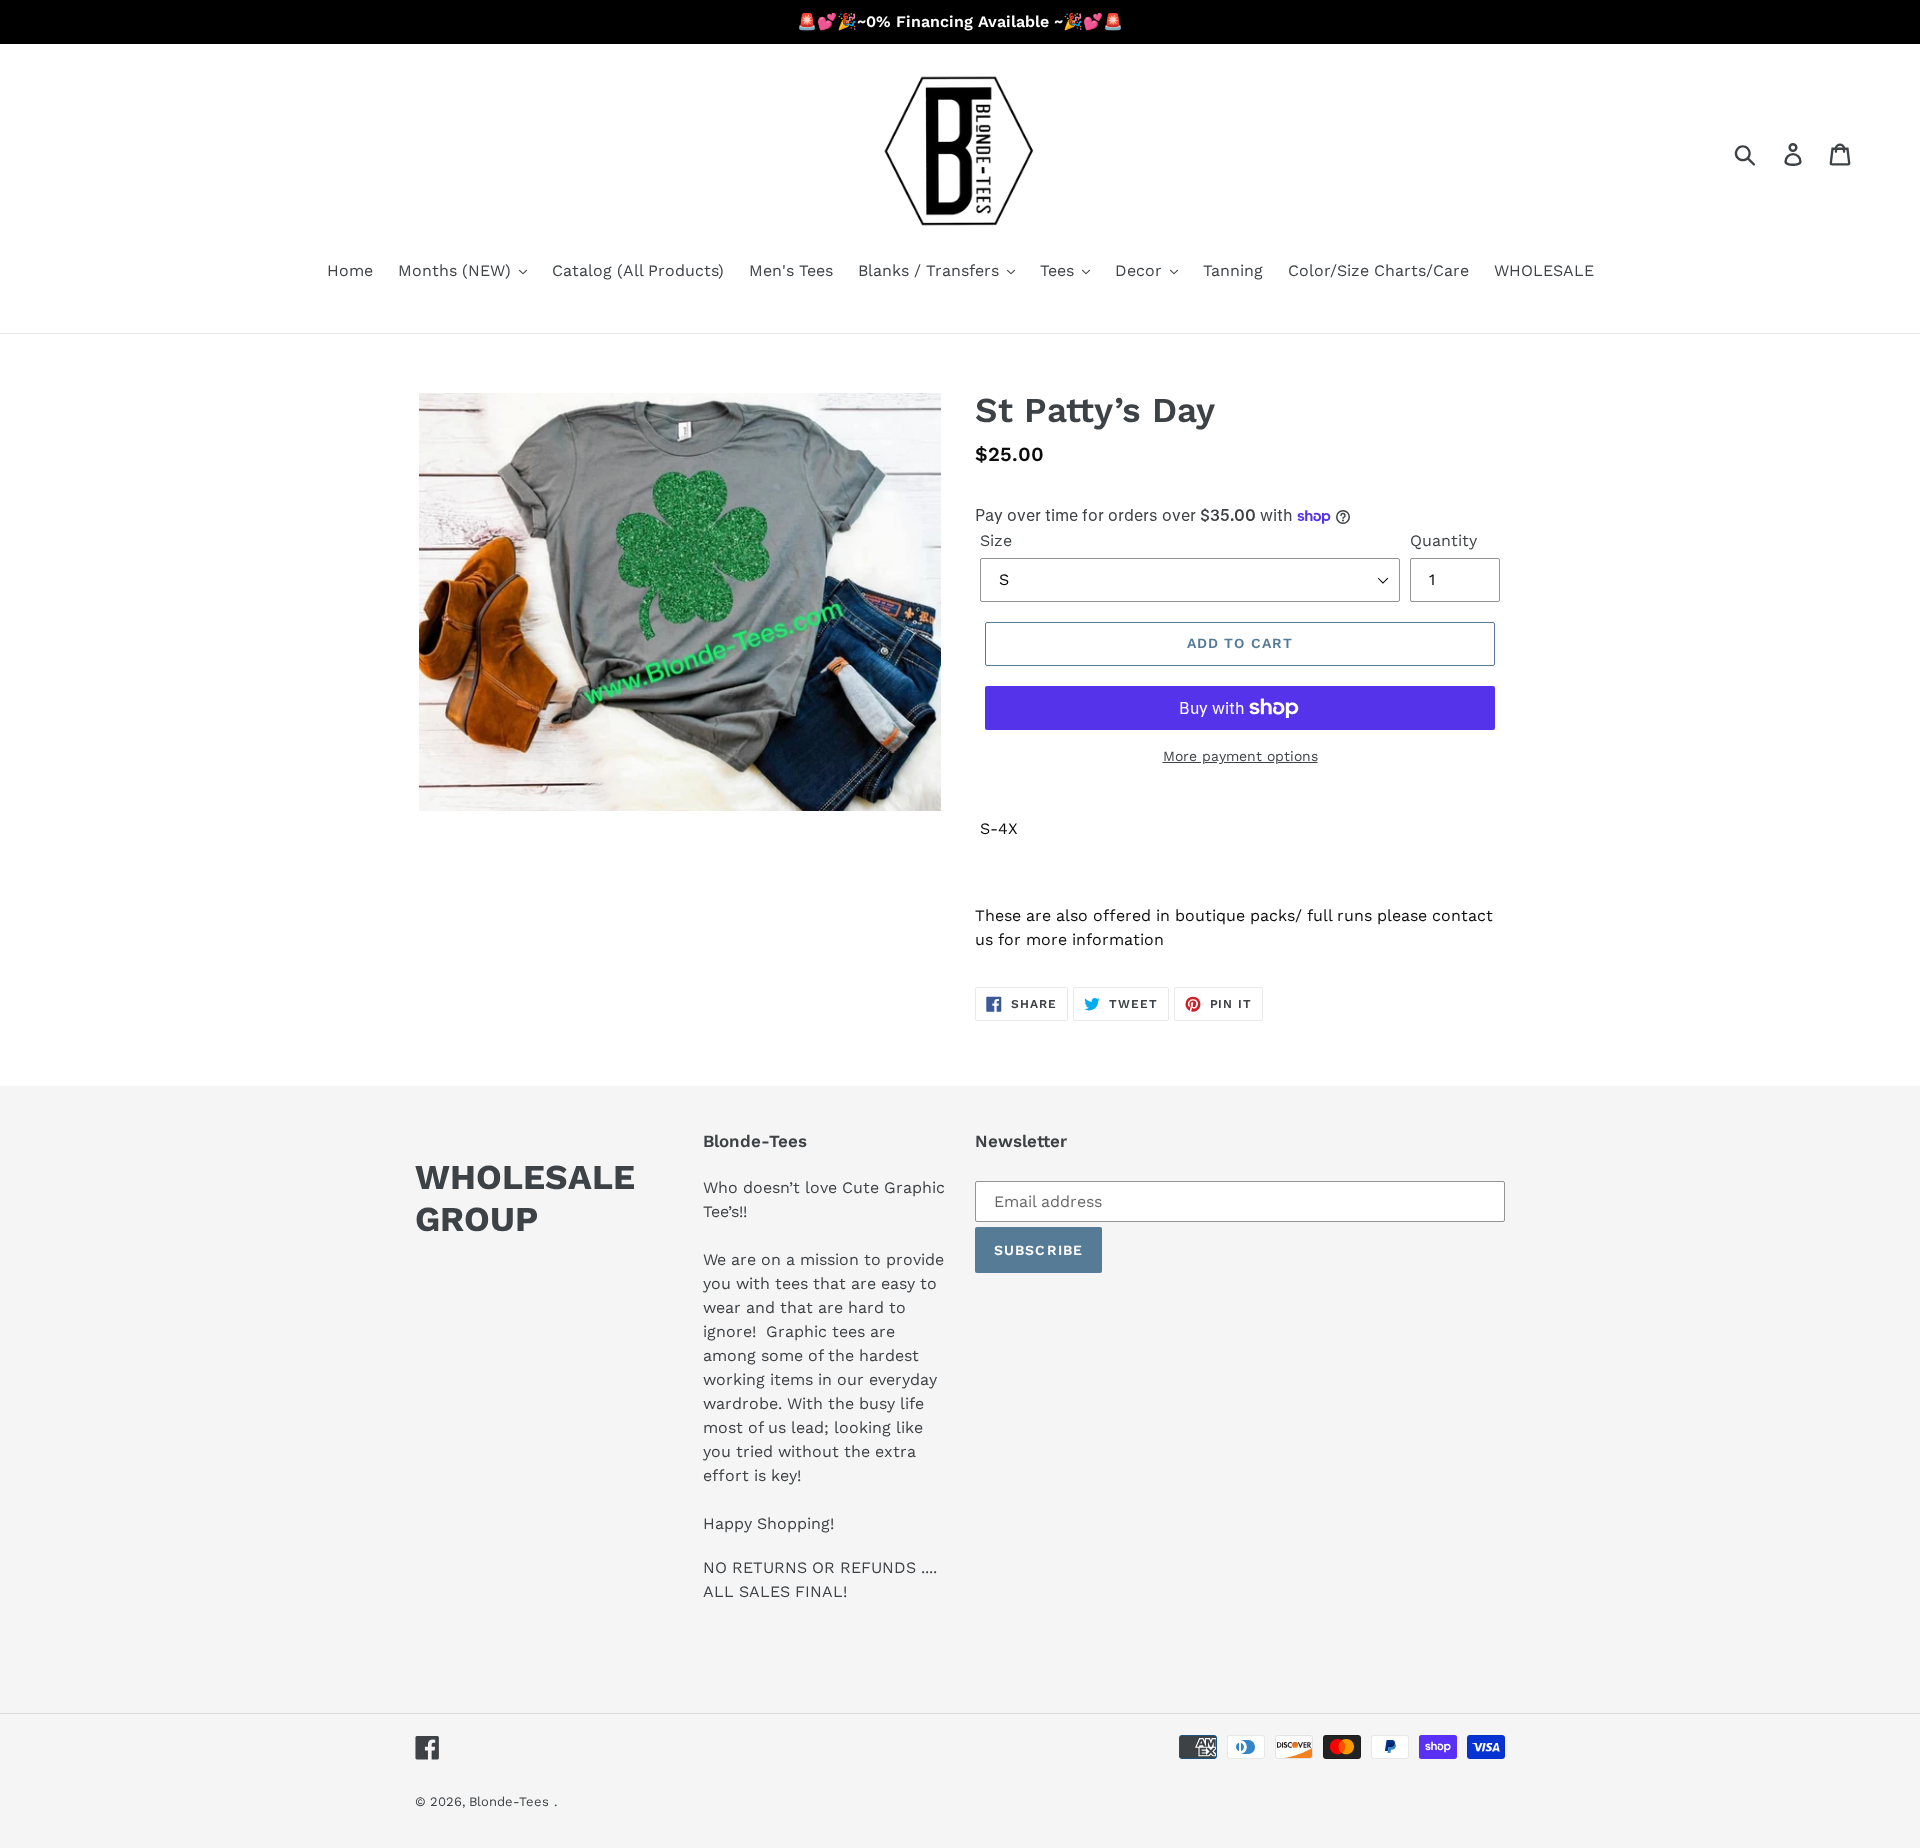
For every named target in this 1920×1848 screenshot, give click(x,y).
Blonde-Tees (509, 1801)
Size (996, 540)
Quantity (1443, 540)
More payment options (1240, 756)
